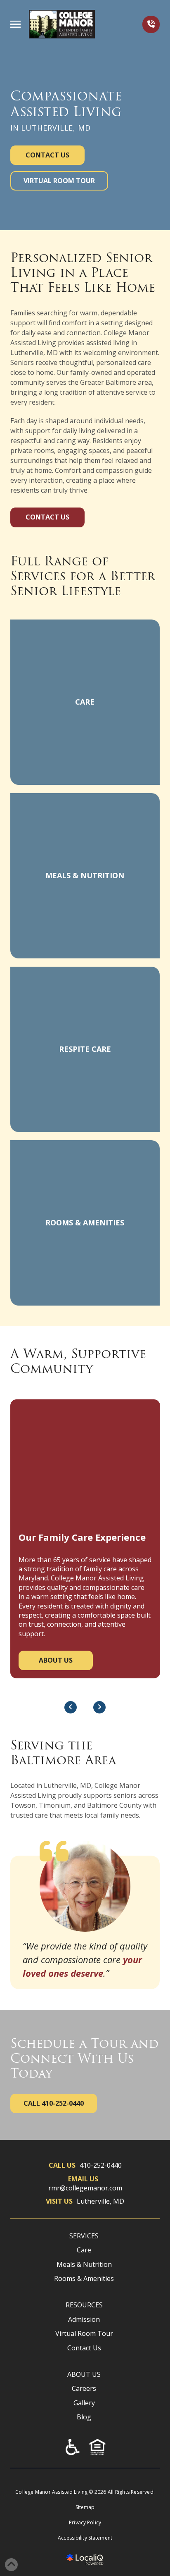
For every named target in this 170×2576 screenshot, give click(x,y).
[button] (15, 24)
